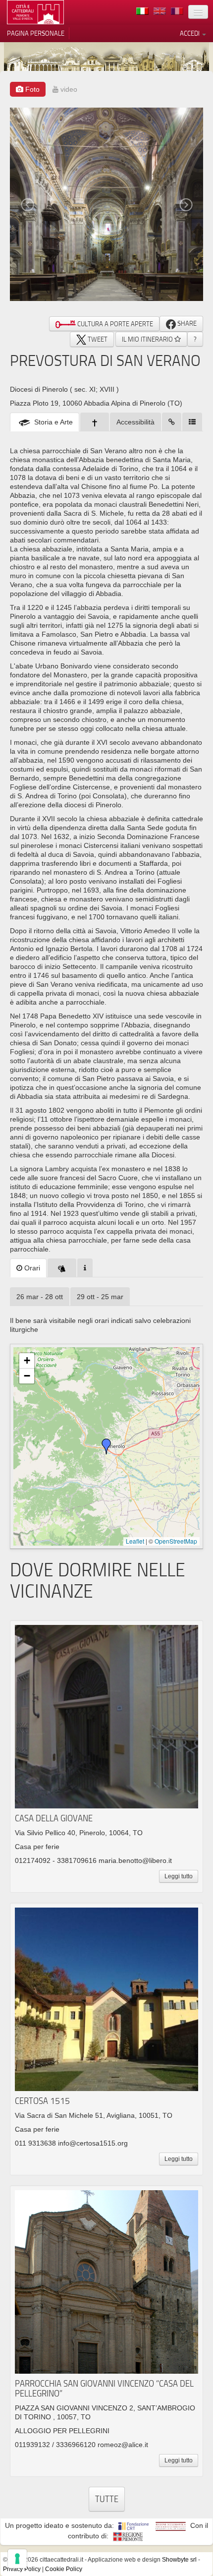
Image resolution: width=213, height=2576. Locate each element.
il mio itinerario (148, 339)
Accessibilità (135, 422)
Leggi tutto (179, 1876)
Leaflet (135, 1541)
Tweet (97, 339)
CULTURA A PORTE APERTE (114, 324)
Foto (31, 89)
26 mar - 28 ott (40, 1297)
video (68, 89)
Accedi (190, 33)
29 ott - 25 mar (100, 1297)
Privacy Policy (22, 2569)
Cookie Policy (64, 2569)
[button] (106, 1446)
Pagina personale (36, 33)
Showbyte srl (179, 2560)
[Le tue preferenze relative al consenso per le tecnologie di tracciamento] (17, 2559)
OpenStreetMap (176, 1541)
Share (186, 323)
